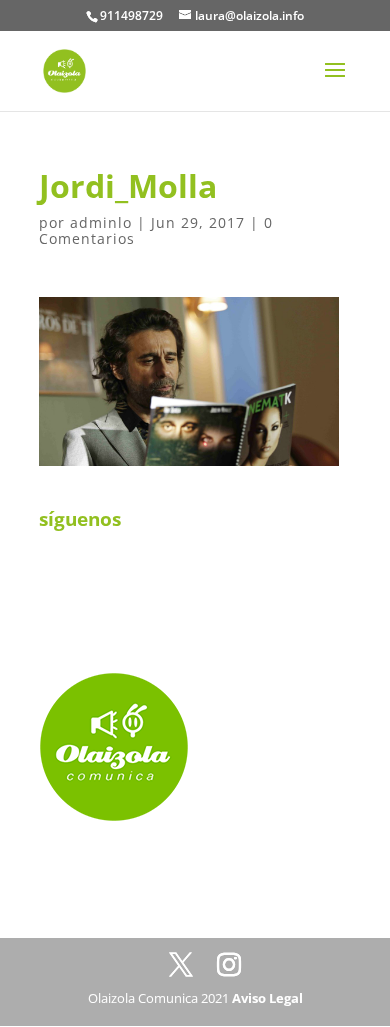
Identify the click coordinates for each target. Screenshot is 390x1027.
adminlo (101, 222)
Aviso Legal (267, 998)
